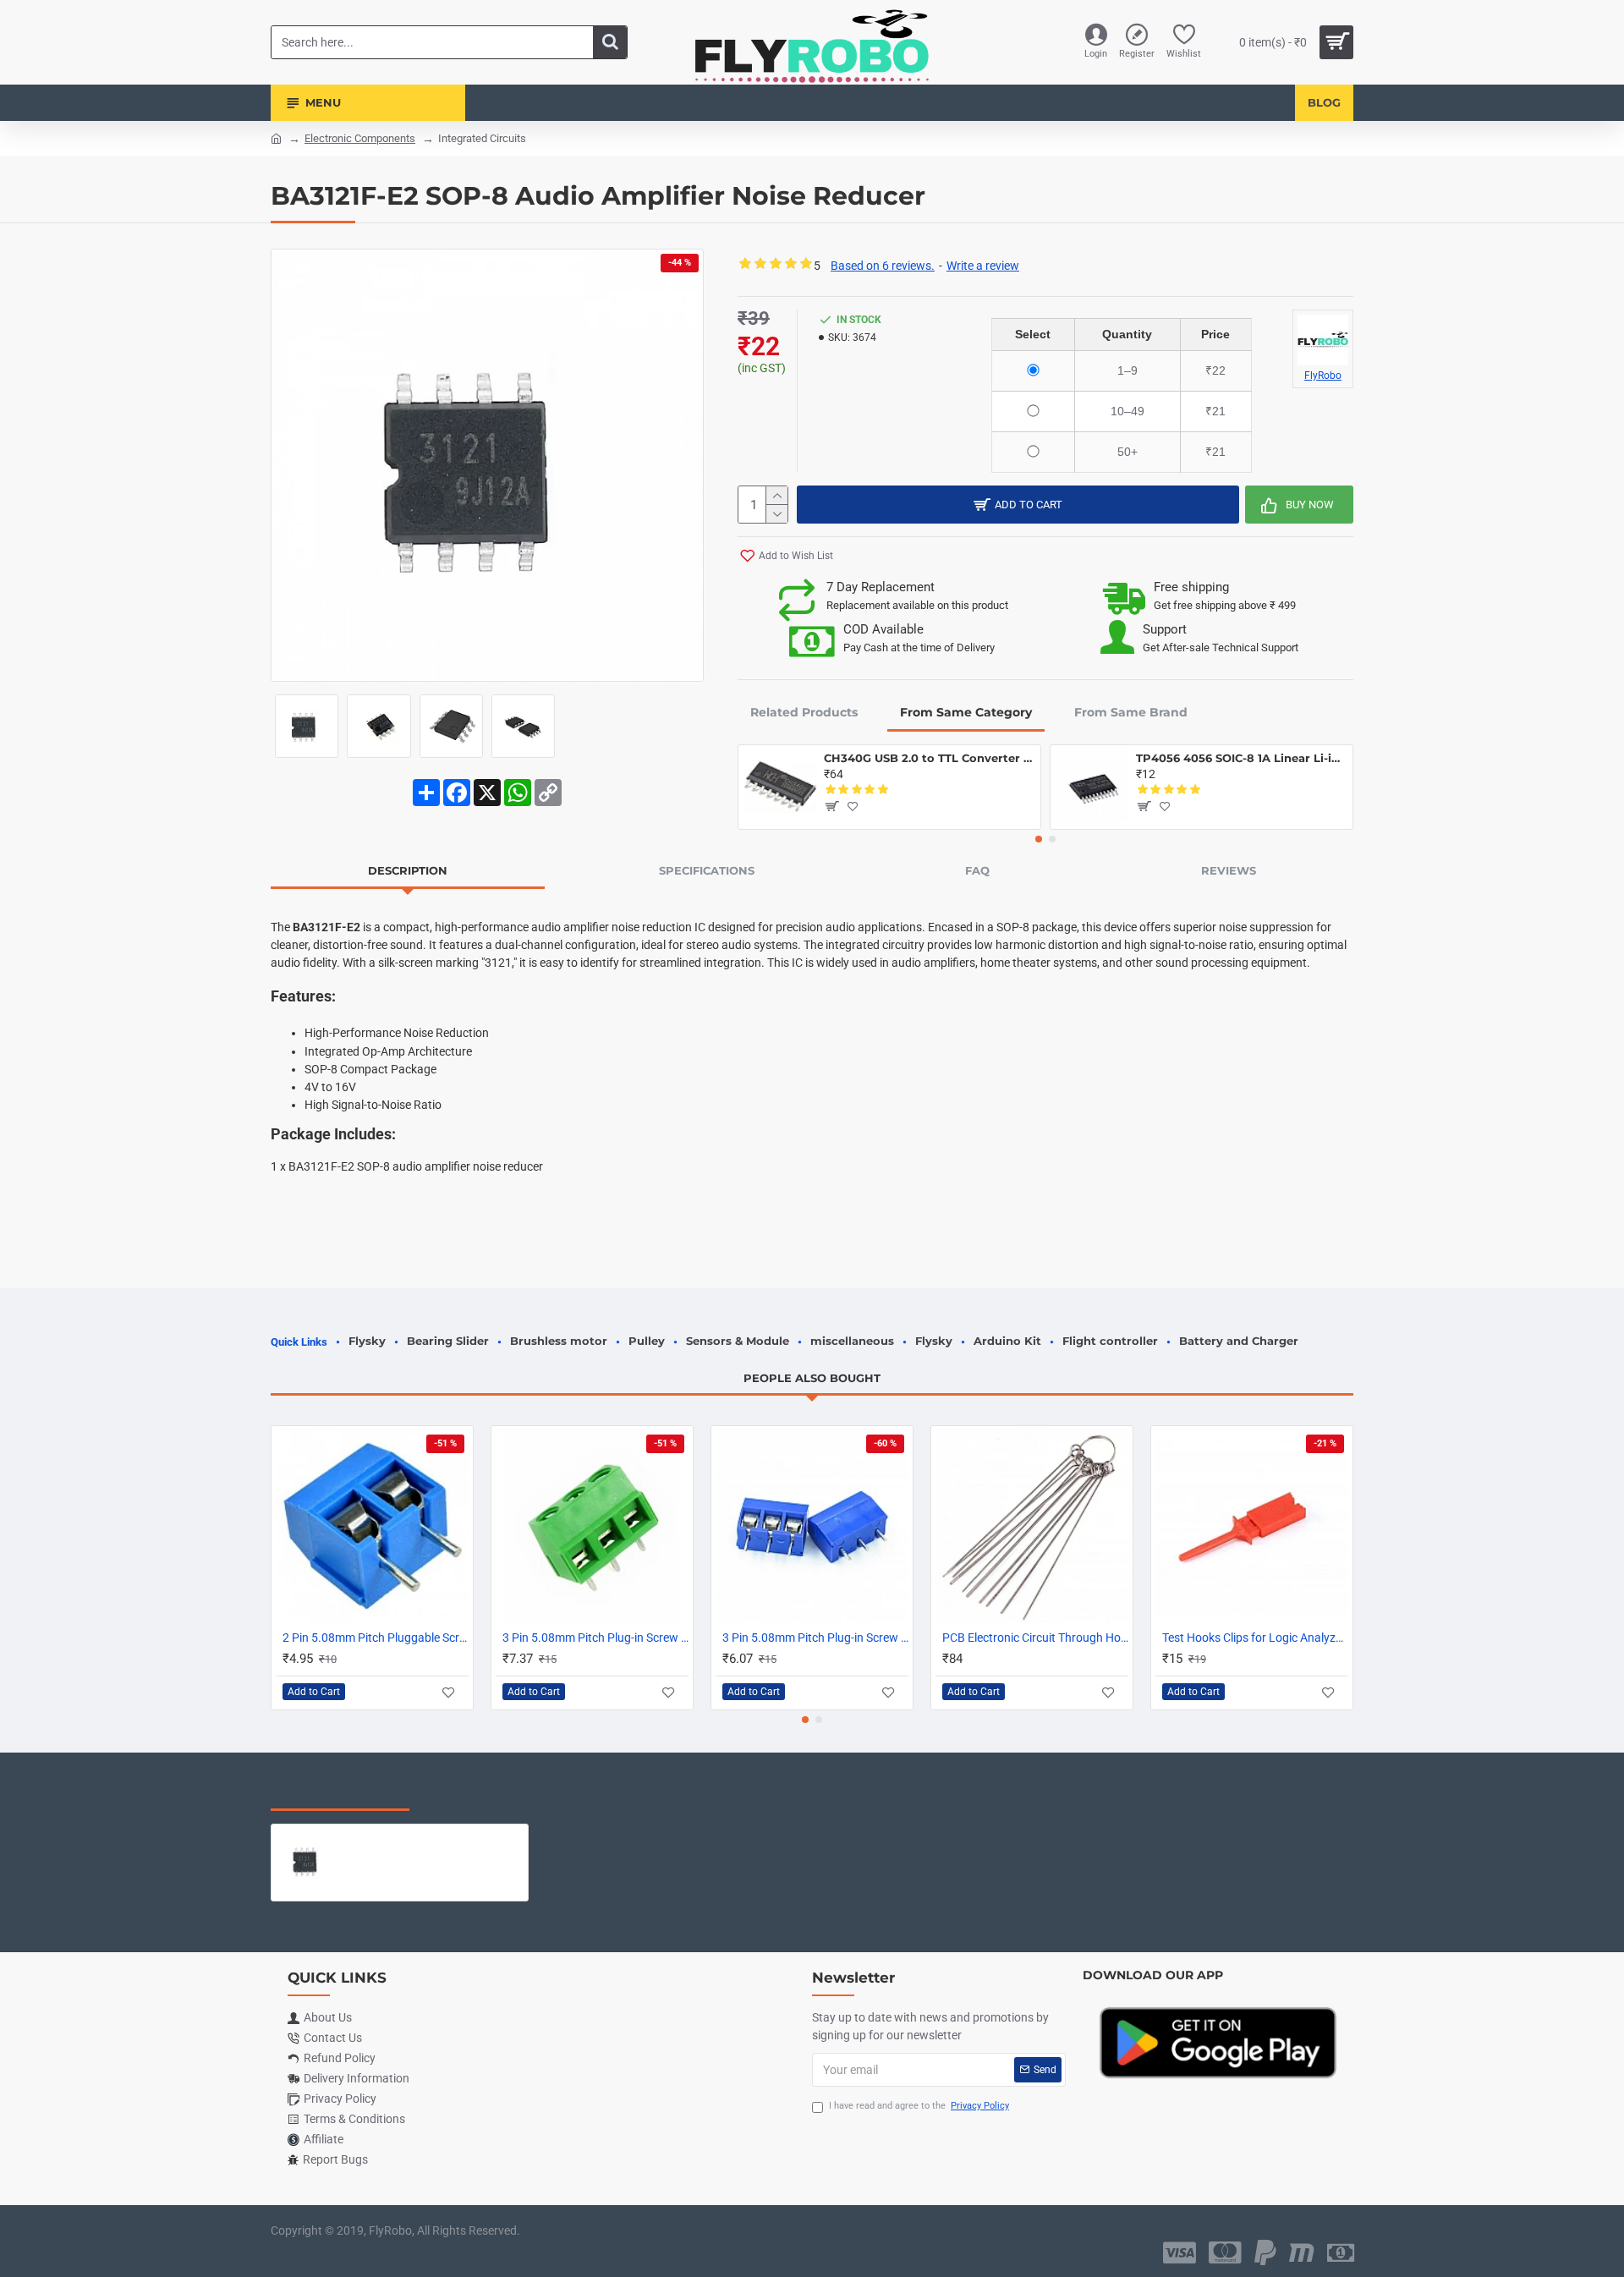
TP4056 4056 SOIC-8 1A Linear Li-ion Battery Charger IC (1241, 758)
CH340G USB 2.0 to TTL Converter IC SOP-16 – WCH (929, 758)
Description (408, 870)
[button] (1039, 839)
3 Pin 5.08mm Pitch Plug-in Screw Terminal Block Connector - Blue (815, 1638)
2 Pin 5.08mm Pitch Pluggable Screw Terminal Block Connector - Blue (376, 1638)
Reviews (1229, 870)
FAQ (977, 870)
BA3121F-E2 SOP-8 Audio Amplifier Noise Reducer (433, 1837)
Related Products (804, 712)
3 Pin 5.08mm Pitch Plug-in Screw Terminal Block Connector (595, 1638)
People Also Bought (812, 1378)
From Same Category (966, 712)
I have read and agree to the (919, 2106)
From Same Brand (1131, 712)
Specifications (707, 870)
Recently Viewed (340, 1793)
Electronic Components (360, 138)
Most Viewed (482, 1793)
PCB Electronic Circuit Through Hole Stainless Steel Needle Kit (1035, 1638)
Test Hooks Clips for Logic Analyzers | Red (1255, 1638)
